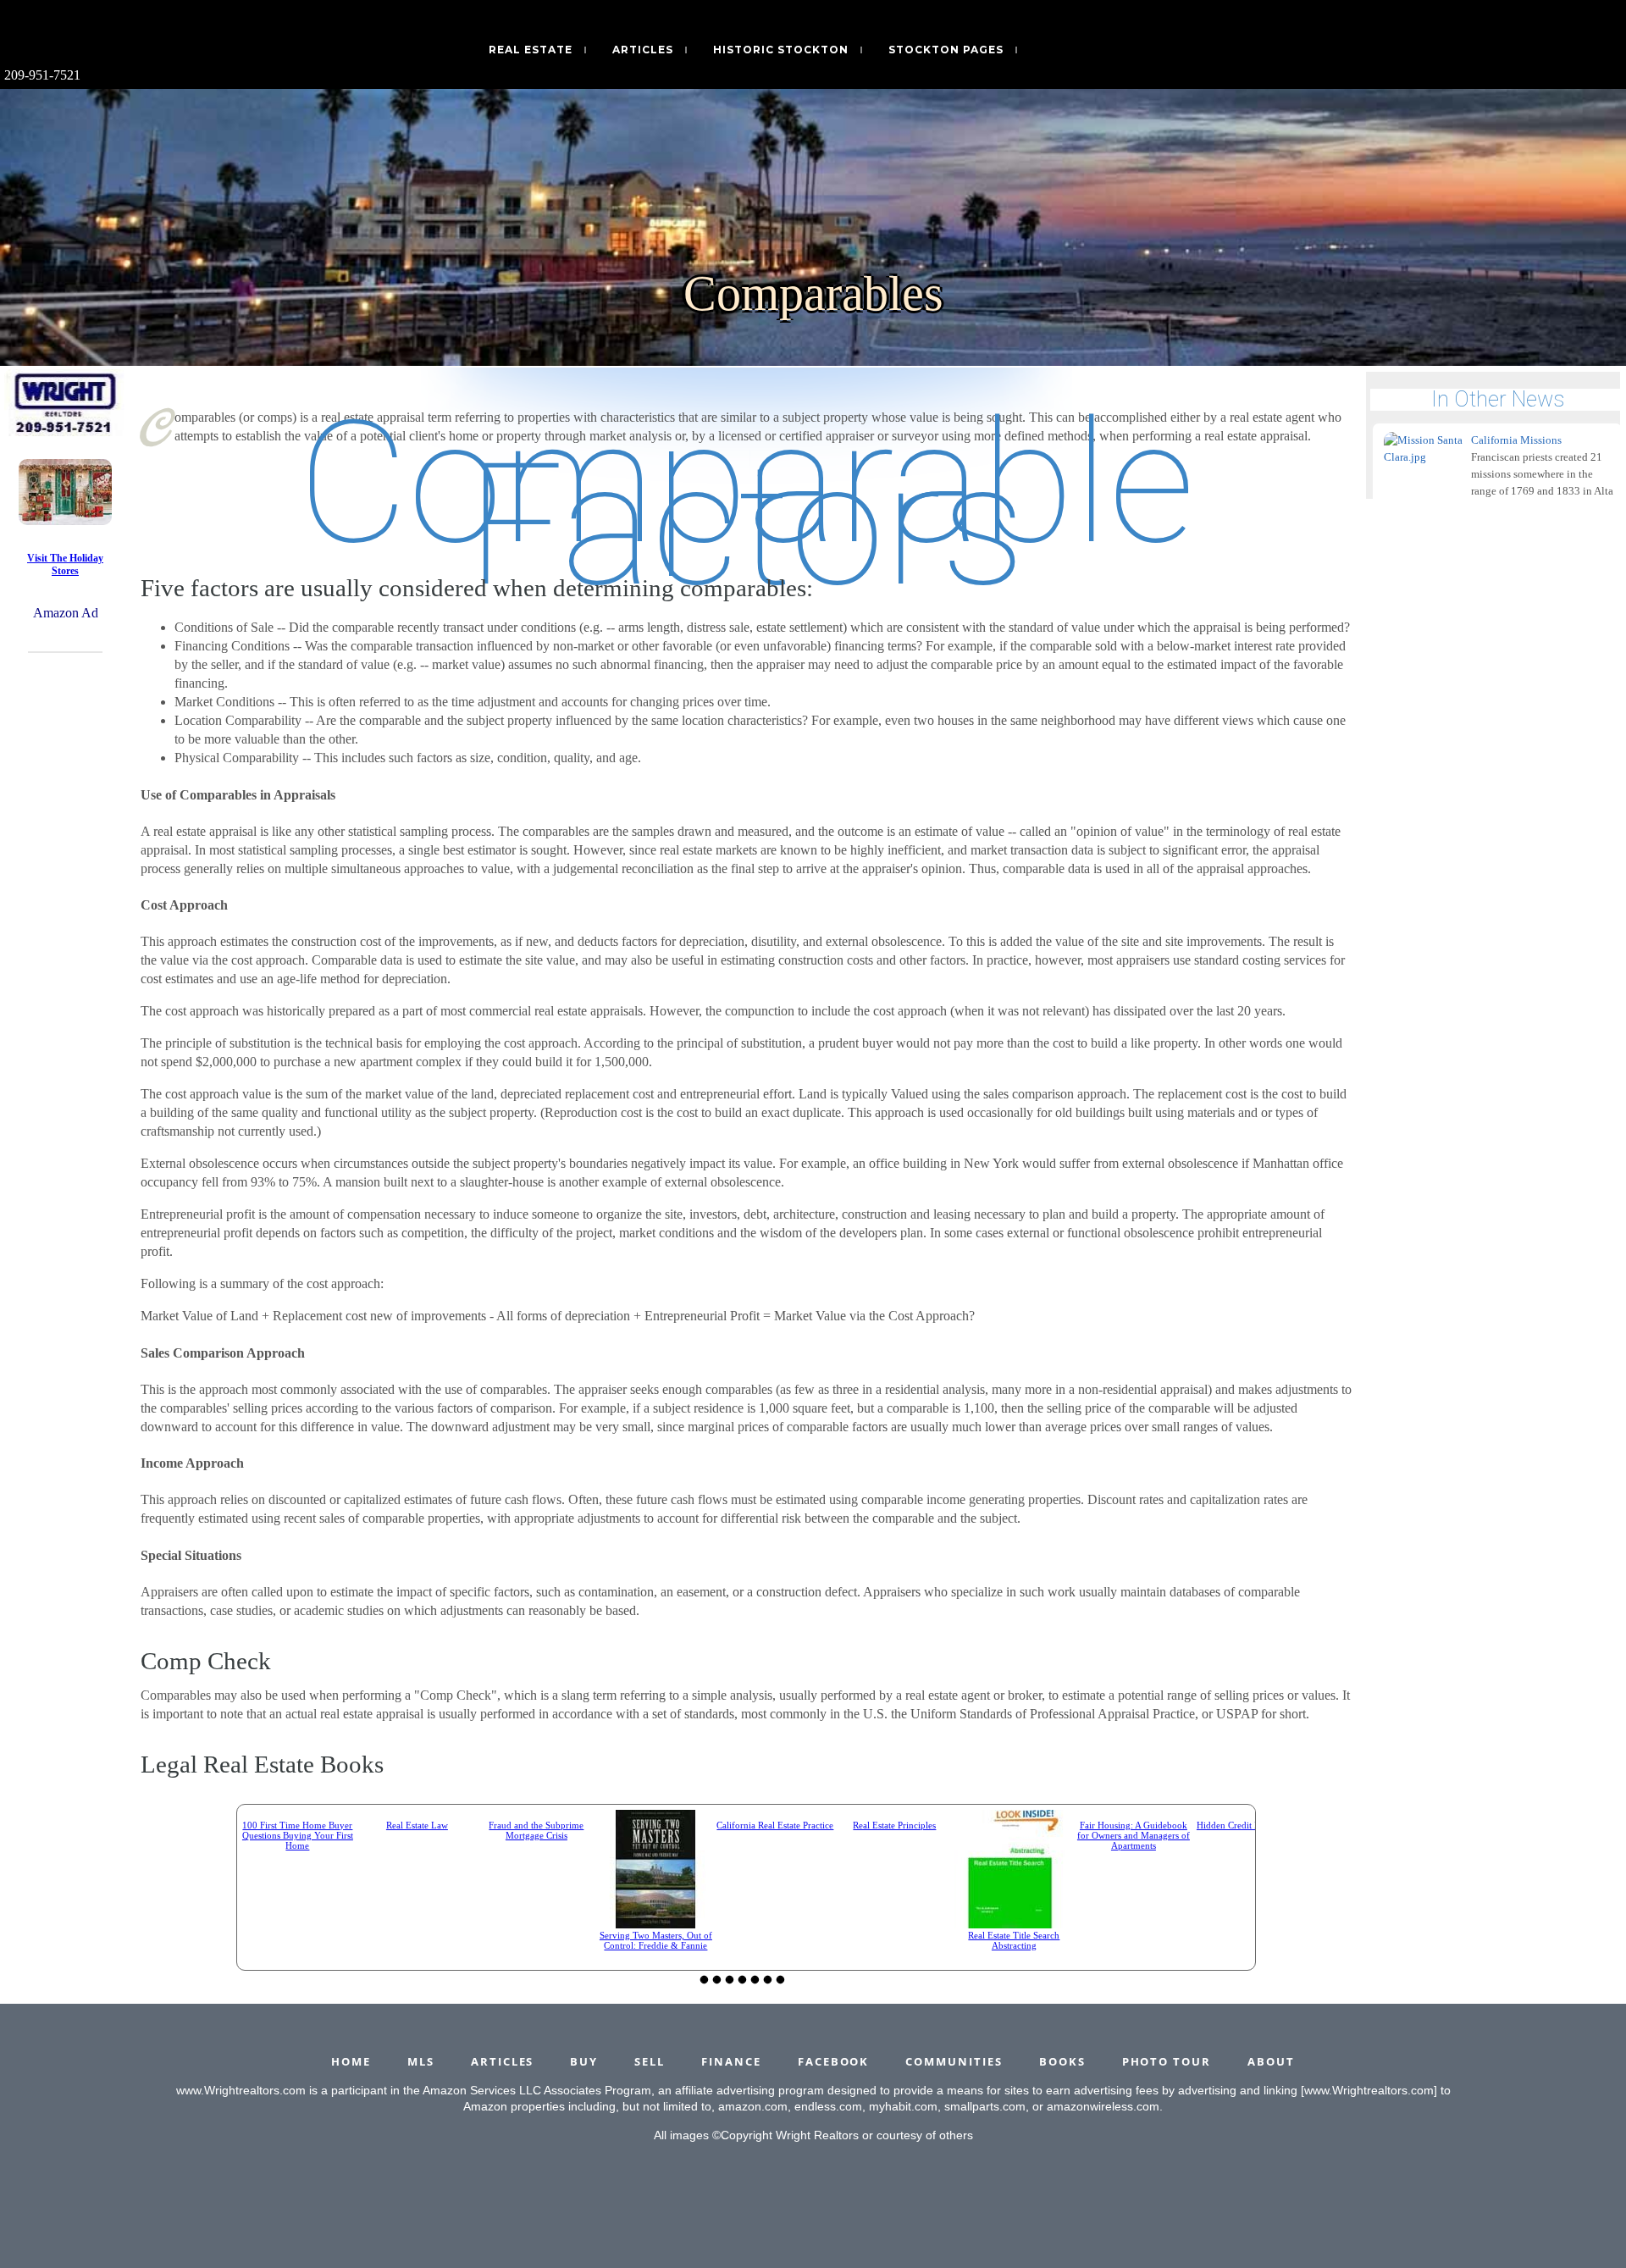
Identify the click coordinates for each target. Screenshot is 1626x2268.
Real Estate (531, 50)
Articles (643, 50)
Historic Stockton (781, 50)
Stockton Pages (946, 50)
